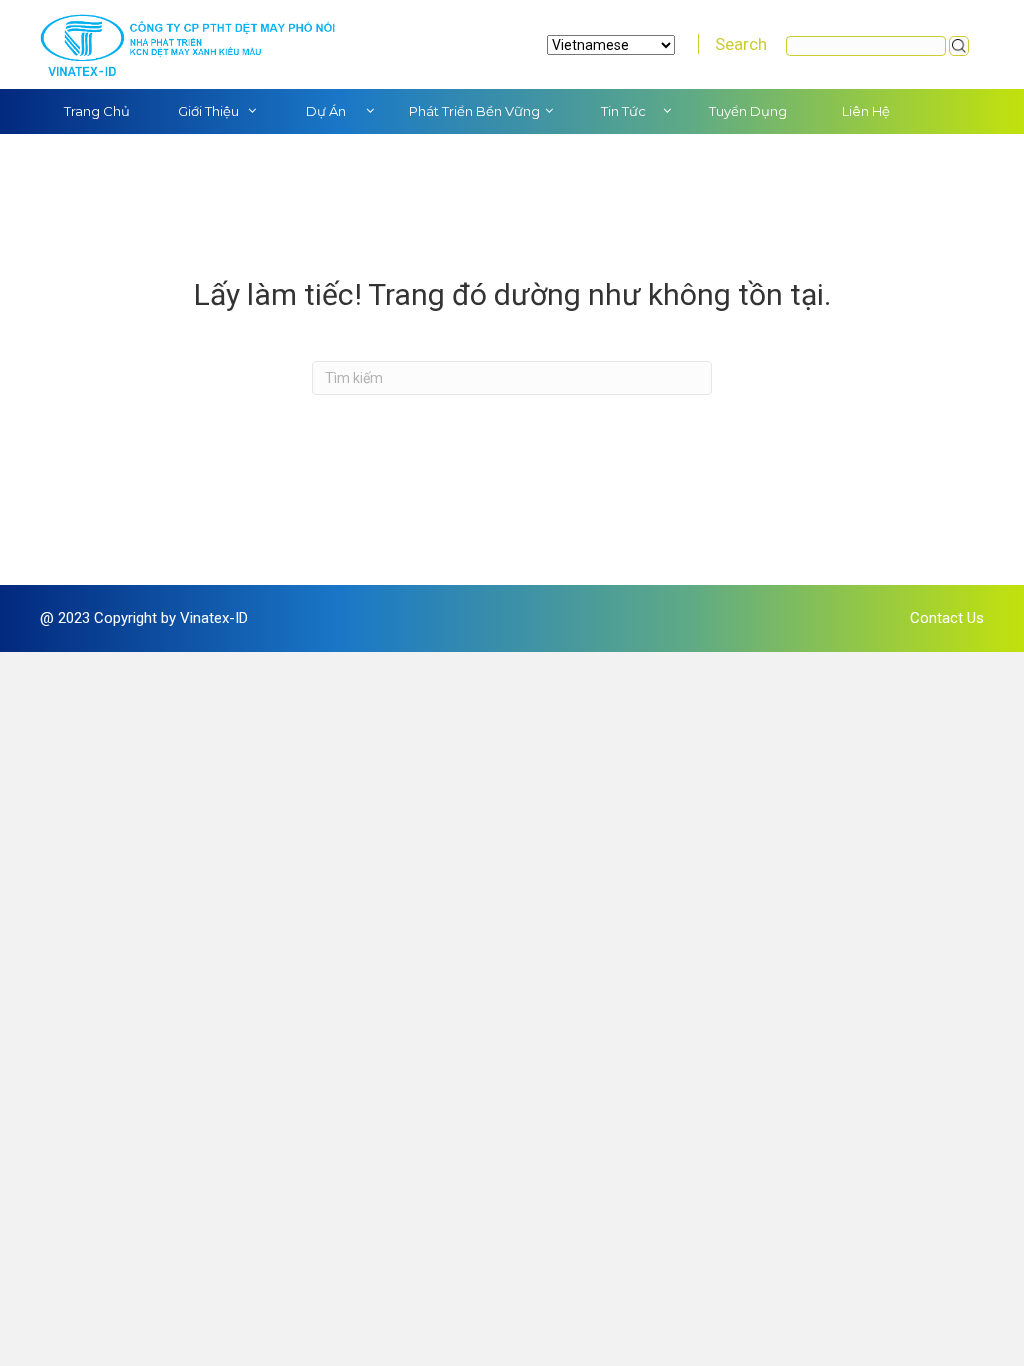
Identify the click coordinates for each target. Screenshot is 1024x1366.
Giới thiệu (208, 111)
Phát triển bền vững (474, 111)
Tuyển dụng (748, 111)
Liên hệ (866, 111)
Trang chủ (97, 111)
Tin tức (623, 111)
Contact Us (947, 618)
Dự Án (326, 111)
